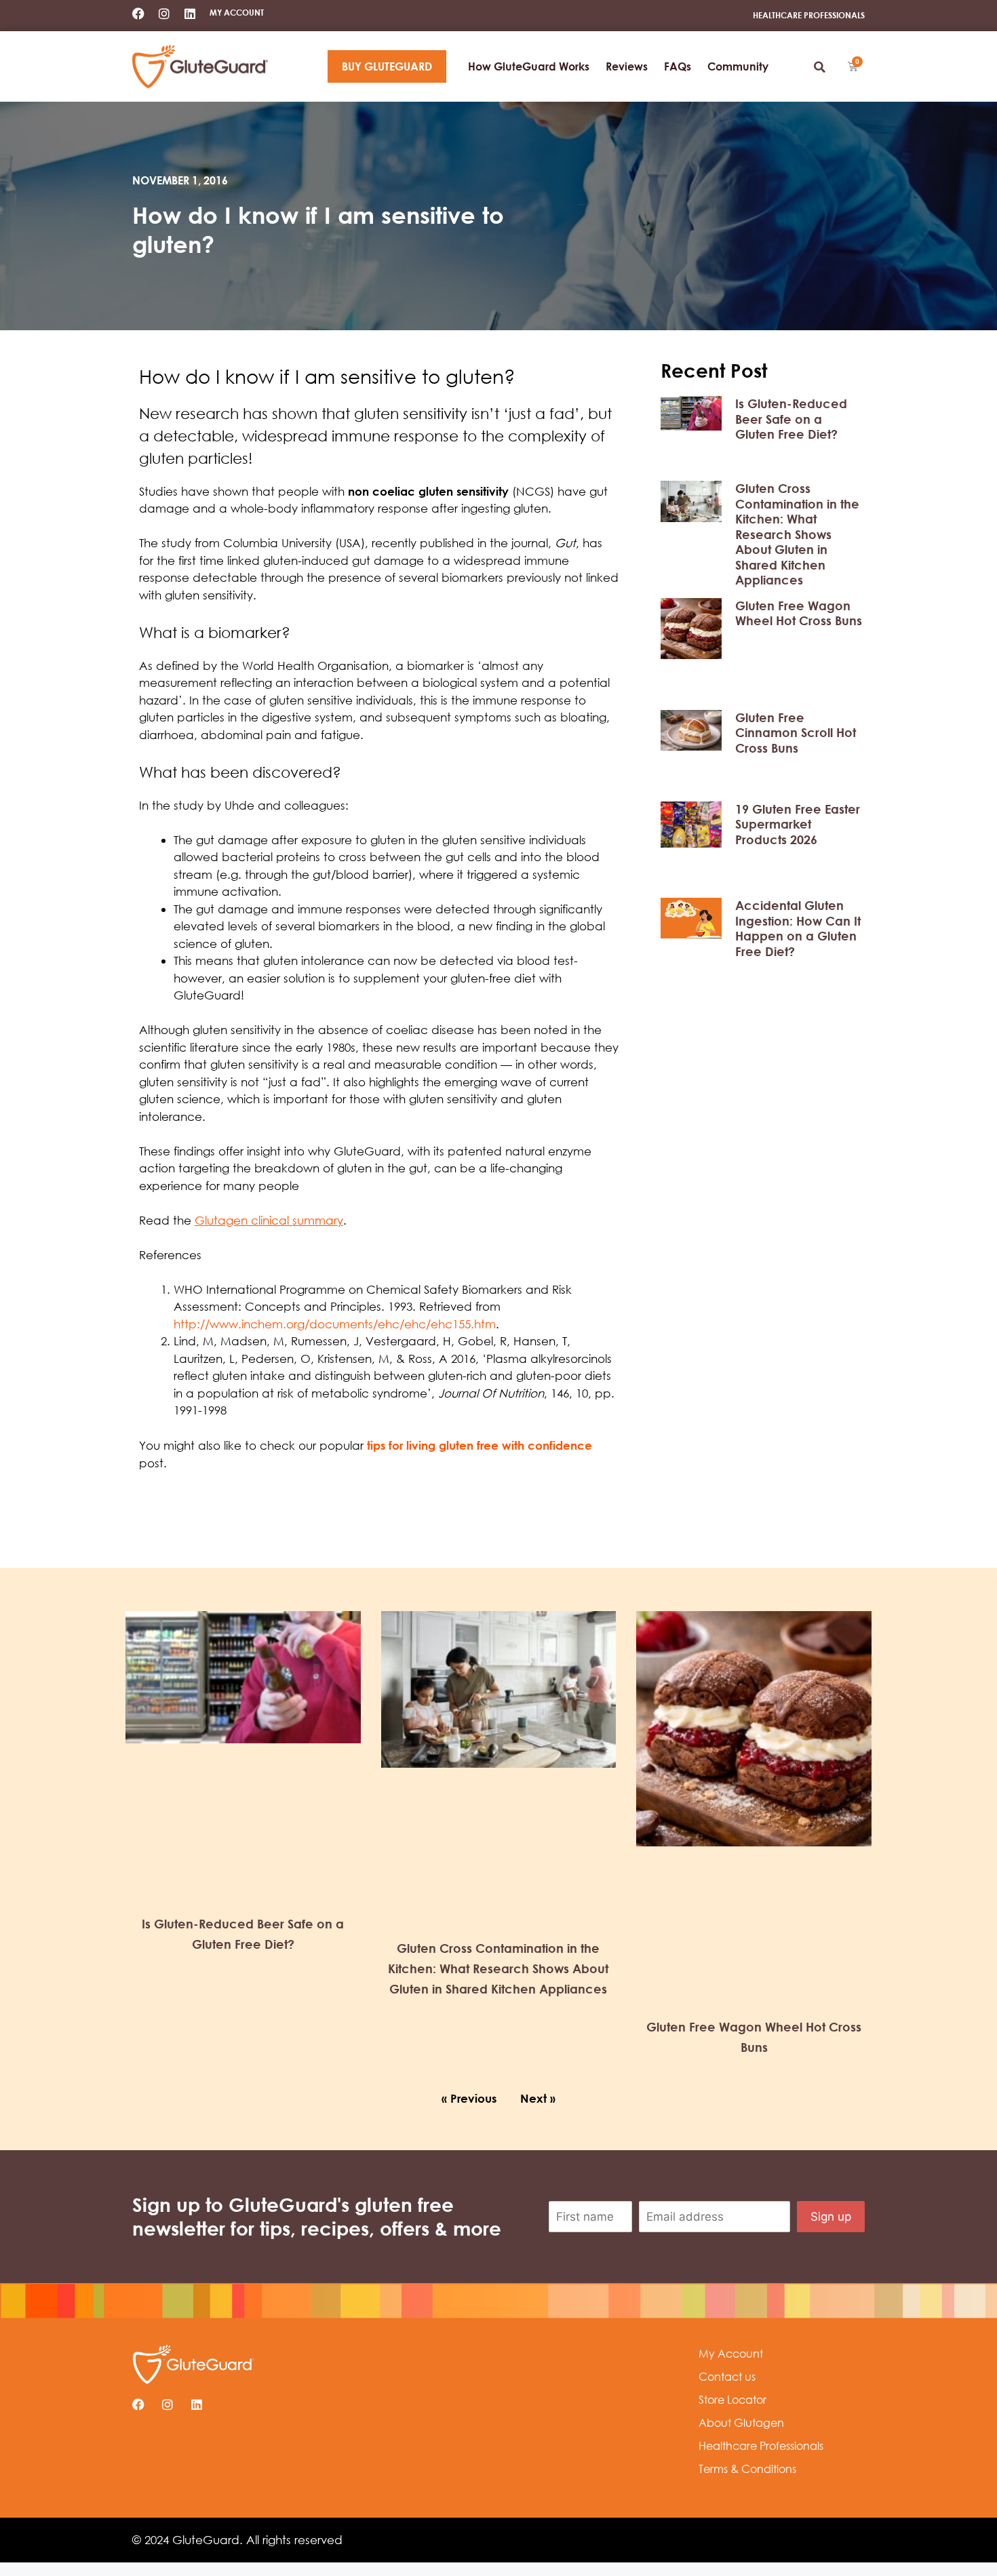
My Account (731, 2354)
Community (738, 66)
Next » (538, 2098)
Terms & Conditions (747, 2469)
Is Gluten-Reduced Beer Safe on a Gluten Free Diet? (791, 419)
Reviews (627, 66)
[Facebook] (138, 14)
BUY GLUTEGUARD (387, 66)
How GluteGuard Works (529, 66)
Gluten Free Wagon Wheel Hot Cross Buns (799, 613)
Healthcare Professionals (761, 2446)
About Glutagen (741, 2423)
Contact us (727, 2377)
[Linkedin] (190, 14)
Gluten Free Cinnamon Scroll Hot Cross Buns (796, 733)
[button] (819, 67)
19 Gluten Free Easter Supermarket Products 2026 (798, 824)
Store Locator (732, 2400)
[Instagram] (164, 14)
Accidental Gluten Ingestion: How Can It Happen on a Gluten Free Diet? (798, 928)
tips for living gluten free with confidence (480, 1445)
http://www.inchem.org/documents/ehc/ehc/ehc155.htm (335, 1324)
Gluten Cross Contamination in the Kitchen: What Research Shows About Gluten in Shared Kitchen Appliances (797, 534)
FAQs (678, 66)
